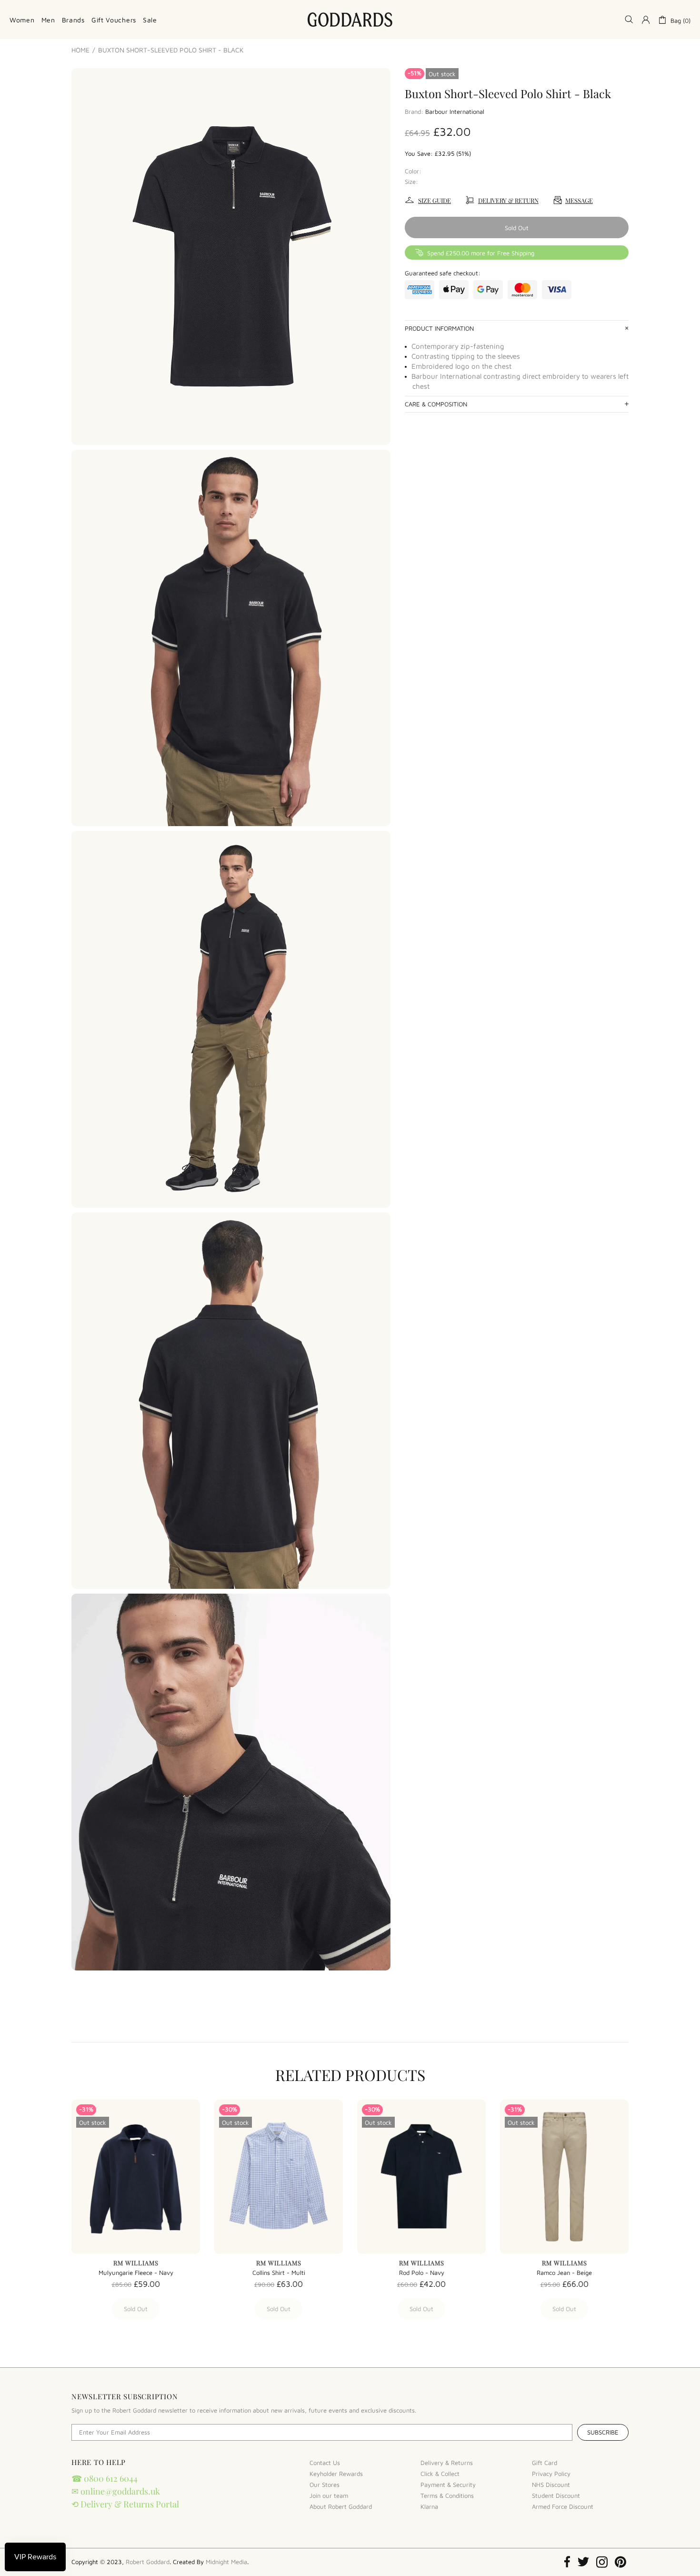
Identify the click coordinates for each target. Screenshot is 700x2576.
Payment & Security (448, 2485)
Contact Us (325, 2463)
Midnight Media (226, 2562)
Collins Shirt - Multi (279, 2273)
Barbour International (455, 111)
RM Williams (136, 2263)
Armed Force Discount (563, 2506)
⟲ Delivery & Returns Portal (125, 2504)
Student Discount (556, 2495)
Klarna (429, 2506)
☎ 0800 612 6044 (105, 2478)
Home (80, 50)
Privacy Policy (551, 2474)
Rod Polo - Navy (422, 2273)
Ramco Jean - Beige (564, 2273)
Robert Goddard (350, 20)
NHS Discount (551, 2485)
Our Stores (325, 2485)
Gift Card (545, 2463)
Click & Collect (440, 2474)
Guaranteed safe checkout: (443, 273)
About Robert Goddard (341, 2506)
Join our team (329, 2495)
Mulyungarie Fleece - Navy (136, 2273)
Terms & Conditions (447, 2495)
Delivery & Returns (447, 2463)
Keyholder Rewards (336, 2474)
